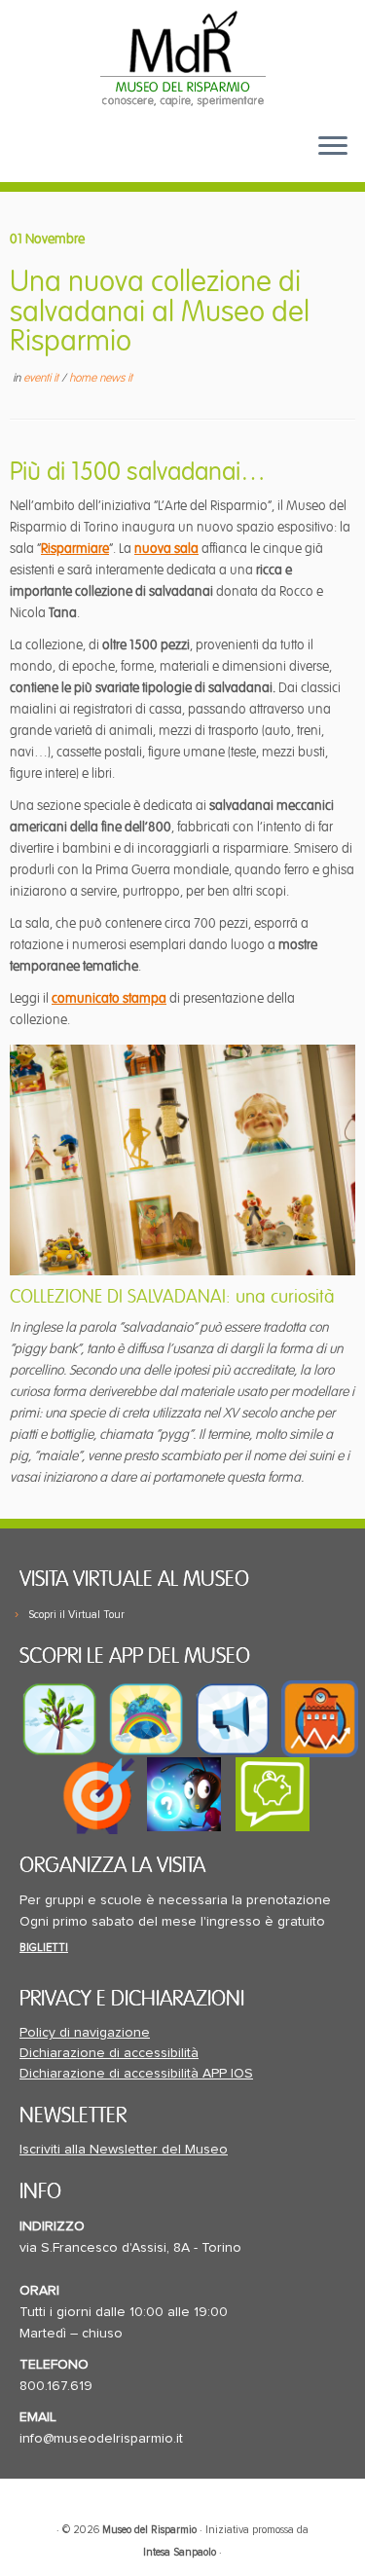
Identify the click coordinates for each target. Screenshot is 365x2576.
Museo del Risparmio (149, 2530)
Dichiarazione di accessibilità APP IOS (136, 2074)
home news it (101, 378)
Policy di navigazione (85, 2033)
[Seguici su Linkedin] (99, 161)
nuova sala (166, 549)
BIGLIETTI (44, 1948)
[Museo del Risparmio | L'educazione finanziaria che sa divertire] (182, 58)
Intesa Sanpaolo (180, 2552)
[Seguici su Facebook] (36, 161)
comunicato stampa (109, 998)
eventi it (42, 378)
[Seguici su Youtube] (68, 161)
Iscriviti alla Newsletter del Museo (124, 2150)
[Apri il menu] (333, 147)
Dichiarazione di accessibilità (109, 2053)
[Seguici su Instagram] (129, 161)
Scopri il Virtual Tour (76, 1615)
